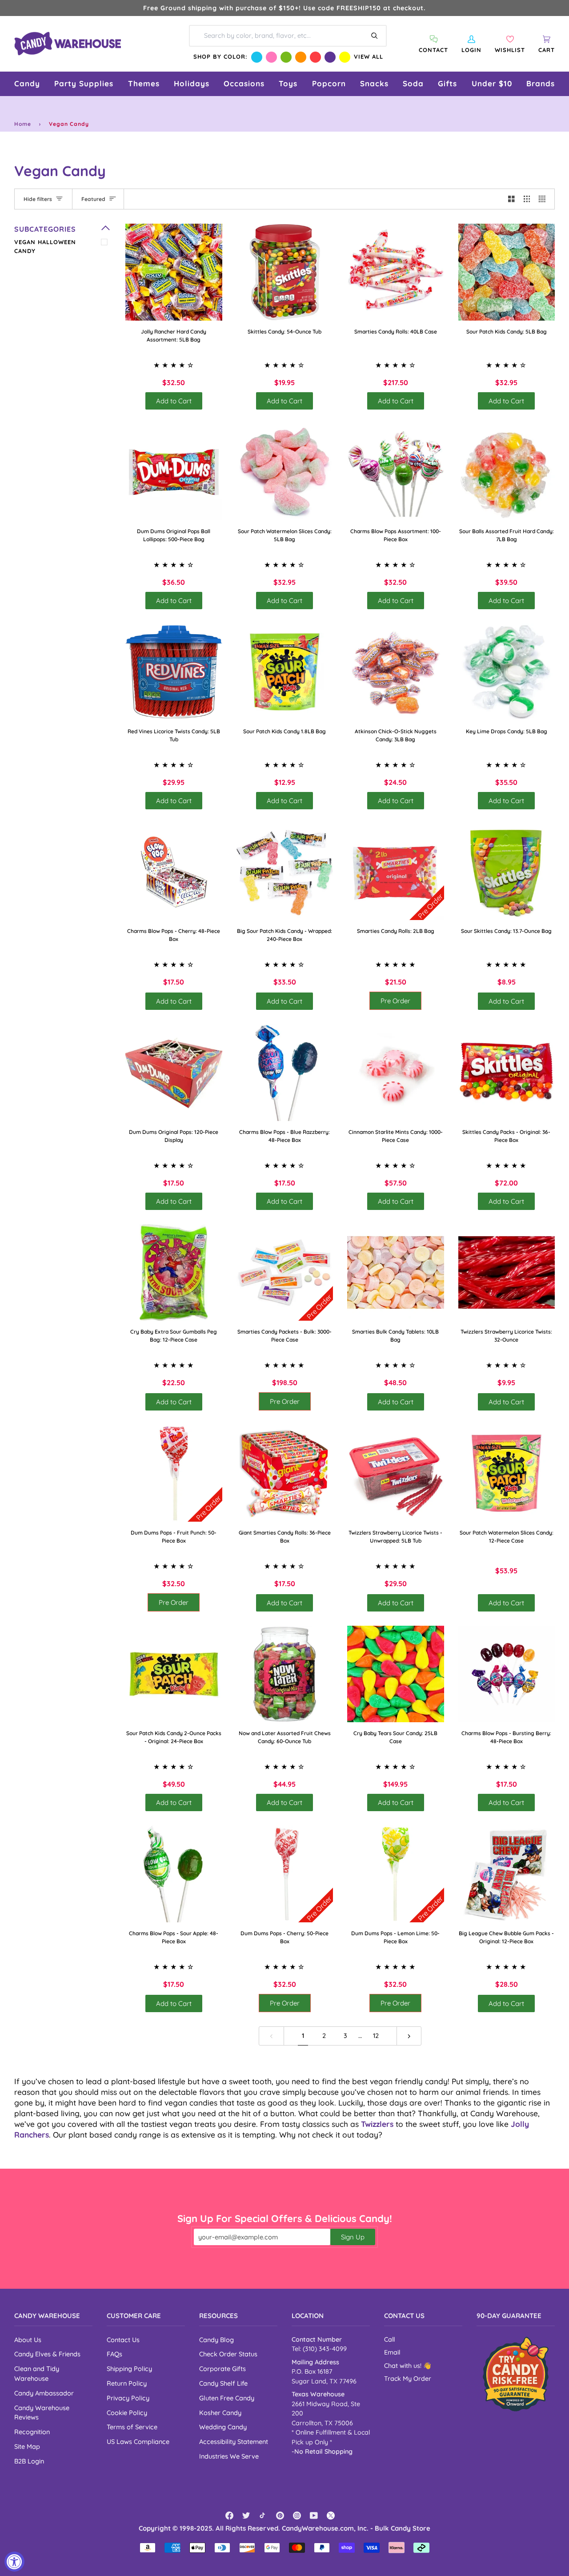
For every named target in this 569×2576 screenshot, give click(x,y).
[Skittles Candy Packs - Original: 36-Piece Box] (507, 1073)
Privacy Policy (128, 2398)
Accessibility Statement (234, 2441)
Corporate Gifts (222, 2369)
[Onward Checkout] (516, 2374)
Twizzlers (377, 2124)
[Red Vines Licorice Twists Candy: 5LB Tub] (174, 672)
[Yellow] (345, 57)
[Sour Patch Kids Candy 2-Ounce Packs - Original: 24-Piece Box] (174, 1674)
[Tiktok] (263, 2516)
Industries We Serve (229, 2456)
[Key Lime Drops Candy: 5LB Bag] (507, 672)
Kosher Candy (220, 2413)
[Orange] (301, 57)
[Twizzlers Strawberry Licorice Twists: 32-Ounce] (507, 1273)
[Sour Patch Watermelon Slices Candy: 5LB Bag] (285, 472)
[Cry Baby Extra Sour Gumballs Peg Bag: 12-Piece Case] (174, 1273)
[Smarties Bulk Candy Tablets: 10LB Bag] (396, 1273)
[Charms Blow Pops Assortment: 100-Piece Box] (396, 472)
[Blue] (257, 57)
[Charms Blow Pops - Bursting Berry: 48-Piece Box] (507, 1674)
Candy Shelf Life (223, 2383)
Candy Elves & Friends (47, 2354)
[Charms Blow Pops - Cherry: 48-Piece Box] (174, 872)
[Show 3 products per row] (527, 199)
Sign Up (353, 2237)
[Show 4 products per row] (544, 199)
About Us (28, 2340)
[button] (27, 84)
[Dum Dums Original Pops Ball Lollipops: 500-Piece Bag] (174, 472)
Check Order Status (228, 2354)
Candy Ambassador (44, 2393)
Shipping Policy (129, 2369)
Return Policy (127, 2383)
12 (376, 2035)
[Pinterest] (280, 2516)
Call (389, 2339)
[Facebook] (229, 2516)
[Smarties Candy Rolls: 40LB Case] (396, 272)
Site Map (27, 2446)
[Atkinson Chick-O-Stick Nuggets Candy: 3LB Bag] (396, 672)
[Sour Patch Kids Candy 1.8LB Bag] (285, 672)
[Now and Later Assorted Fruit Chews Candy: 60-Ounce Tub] (285, 1674)
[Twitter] (246, 2516)
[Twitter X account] (331, 2516)
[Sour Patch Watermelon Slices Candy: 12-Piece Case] (507, 1473)
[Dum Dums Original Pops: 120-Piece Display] (174, 1073)
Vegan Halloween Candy (45, 246)
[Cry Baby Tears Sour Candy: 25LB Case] (396, 1674)
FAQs (114, 2354)
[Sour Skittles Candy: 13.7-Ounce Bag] (507, 872)
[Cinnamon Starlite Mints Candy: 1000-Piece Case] (396, 1073)
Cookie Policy (127, 2413)
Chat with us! (404, 2366)
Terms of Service (132, 2427)
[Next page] (409, 2036)
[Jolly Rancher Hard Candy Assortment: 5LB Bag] (174, 272)
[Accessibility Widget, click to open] (14, 2562)
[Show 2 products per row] (511, 199)
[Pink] (271, 57)
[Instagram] (297, 2516)
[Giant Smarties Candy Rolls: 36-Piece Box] (285, 1473)
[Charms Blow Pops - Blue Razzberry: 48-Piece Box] (285, 1073)
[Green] (286, 57)
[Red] (315, 57)
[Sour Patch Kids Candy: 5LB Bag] (507, 272)
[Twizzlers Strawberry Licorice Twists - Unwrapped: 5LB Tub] (396, 1473)
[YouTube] (314, 2516)
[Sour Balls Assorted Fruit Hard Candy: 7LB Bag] (507, 472)
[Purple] (330, 57)
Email (392, 2352)
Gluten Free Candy (227, 2398)
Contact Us (123, 2340)
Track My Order (408, 2379)
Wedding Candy (223, 2427)
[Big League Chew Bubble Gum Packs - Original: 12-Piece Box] (507, 1874)
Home (23, 124)
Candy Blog (216, 2340)
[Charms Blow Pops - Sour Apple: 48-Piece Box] (174, 1874)
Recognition (32, 2432)
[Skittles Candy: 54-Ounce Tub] (285, 272)
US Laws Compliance (138, 2441)
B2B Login (29, 2461)
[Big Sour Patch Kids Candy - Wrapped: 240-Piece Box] (285, 872)
